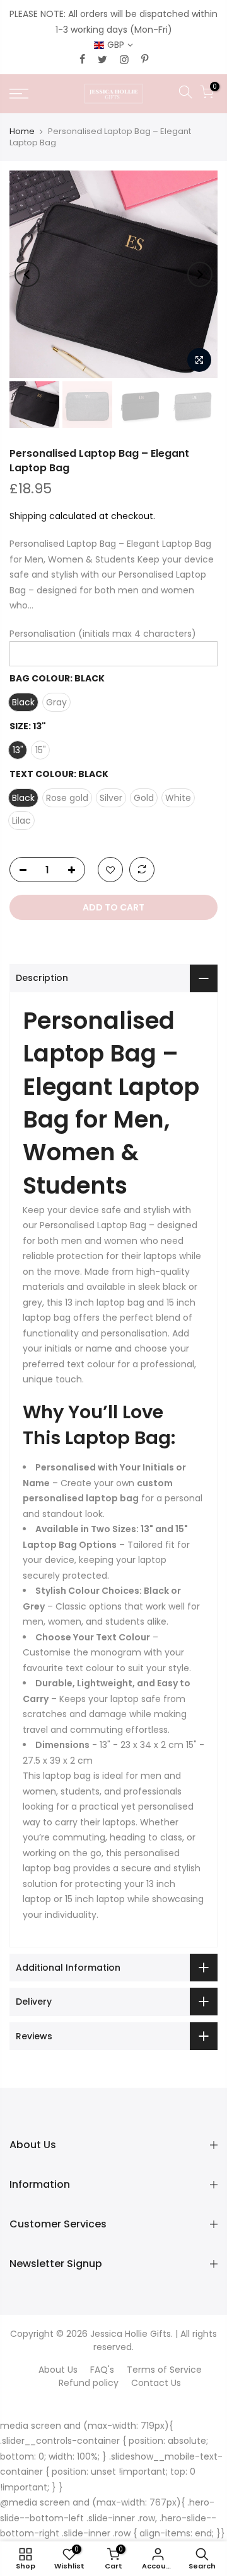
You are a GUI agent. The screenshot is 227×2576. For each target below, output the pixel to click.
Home (22, 131)
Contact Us (156, 2383)
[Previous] (27, 274)
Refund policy (89, 2383)
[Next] (200, 274)
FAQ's (102, 2370)
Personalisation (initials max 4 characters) (103, 634)
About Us (58, 2370)
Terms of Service (164, 2370)
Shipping (28, 516)
